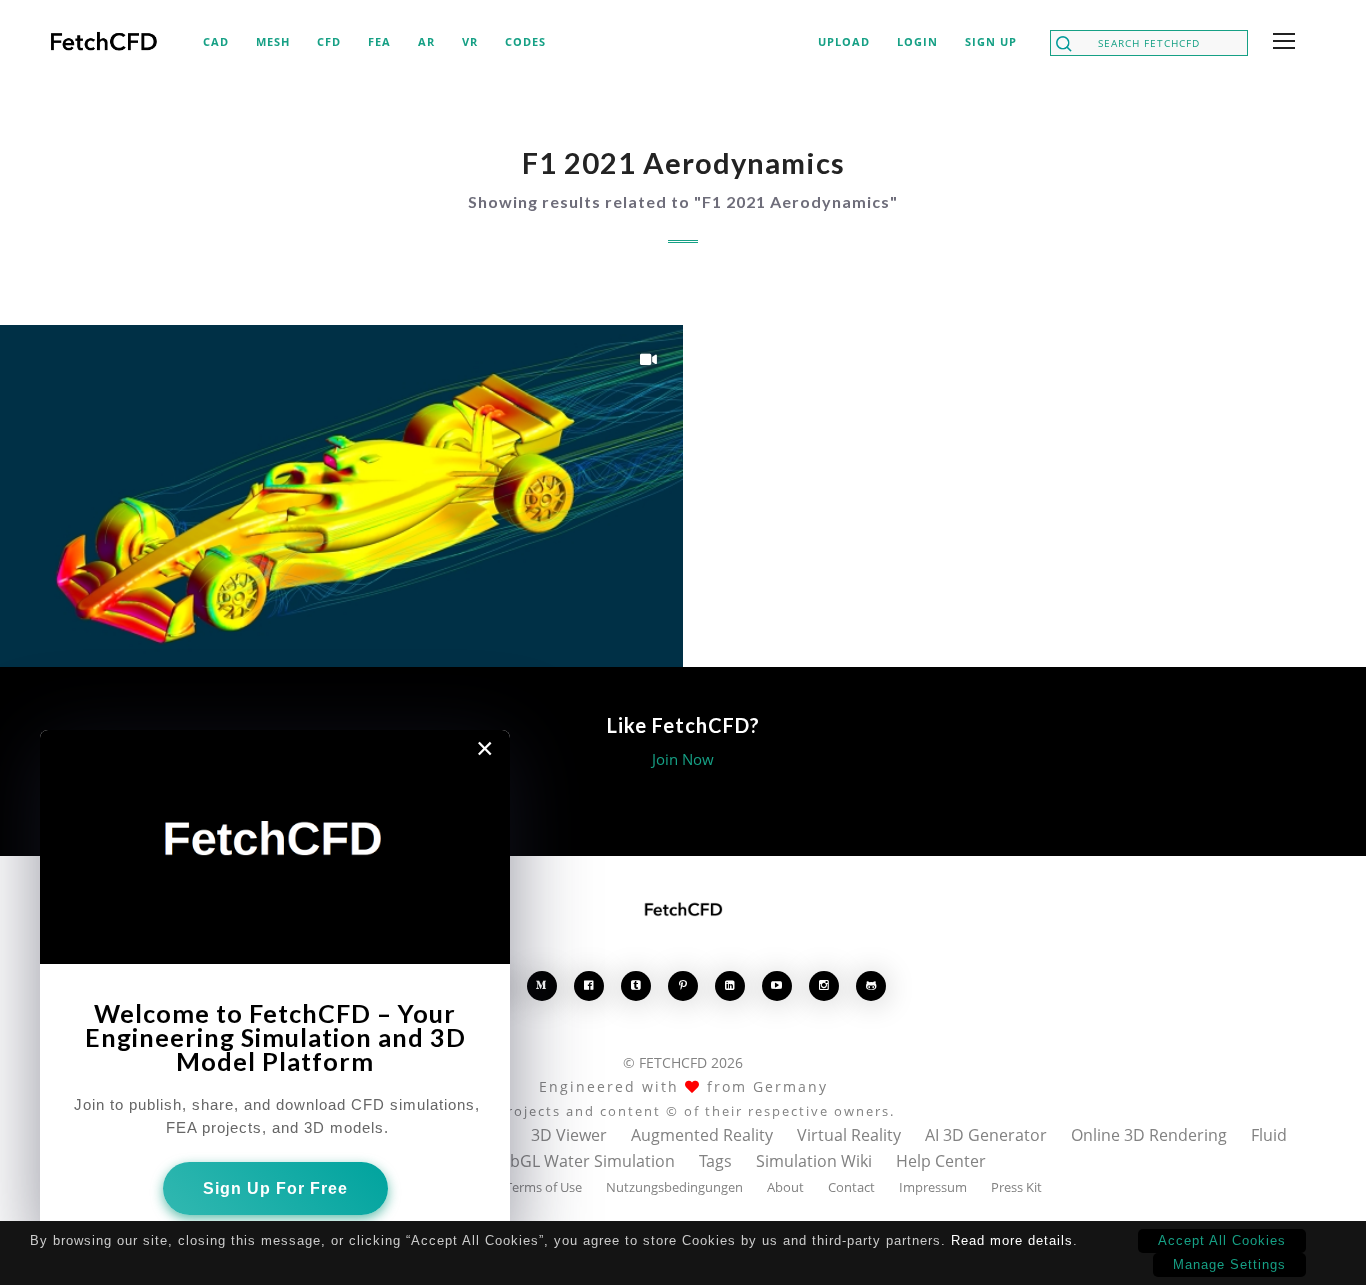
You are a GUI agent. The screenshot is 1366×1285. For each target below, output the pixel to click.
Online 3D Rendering (1149, 1135)
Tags (715, 1161)
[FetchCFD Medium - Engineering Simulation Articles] (542, 985)
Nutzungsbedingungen (674, 1187)
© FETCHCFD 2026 (683, 1062)
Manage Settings (1229, 1264)
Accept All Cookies (1222, 1240)
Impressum (933, 1187)
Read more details (1012, 1240)
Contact (851, 1187)
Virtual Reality (849, 1135)
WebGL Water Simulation (580, 1161)
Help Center (941, 1161)
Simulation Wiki (814, 1161)
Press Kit (1016, 1187)
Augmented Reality (702, 1135)
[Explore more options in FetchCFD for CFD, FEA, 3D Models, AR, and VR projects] (1280, 43)
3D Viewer (569, 1135)
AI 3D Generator (986, 1135)
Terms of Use (543, 1187)
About (785, 1187)
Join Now (683, 759)
